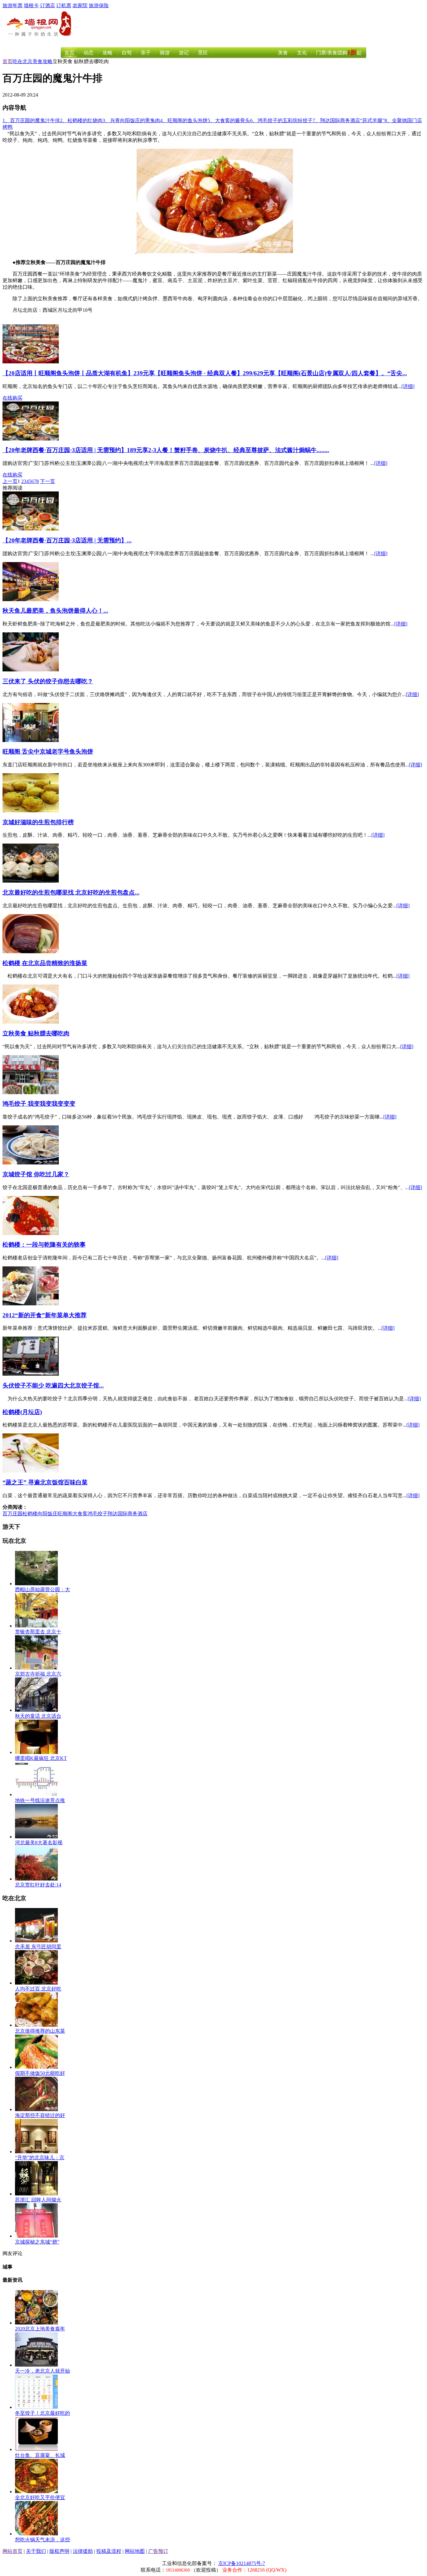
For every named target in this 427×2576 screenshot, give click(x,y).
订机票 (64, 5)
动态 (88, 53)
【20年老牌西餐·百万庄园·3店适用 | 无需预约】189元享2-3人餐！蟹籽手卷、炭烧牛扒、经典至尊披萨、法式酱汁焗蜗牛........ (166, 450)
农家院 (80, 5)
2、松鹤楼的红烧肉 (81, 120)
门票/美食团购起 (339, 53)
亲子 (146, 53)
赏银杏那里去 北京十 (38, 1632)
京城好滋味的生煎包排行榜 (38, 822)
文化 (302, 53)
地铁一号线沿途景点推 (40, 1800)
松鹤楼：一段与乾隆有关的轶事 (44, 1245)
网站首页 (13, 2551)
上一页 (10, 481)
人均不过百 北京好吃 (38, 1989)
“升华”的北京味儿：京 (40, 2157)
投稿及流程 (109, 2551)
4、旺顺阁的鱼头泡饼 (184, 120)
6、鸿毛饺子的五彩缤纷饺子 (281, 120)
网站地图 (135, 2551)
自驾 (127, 53)
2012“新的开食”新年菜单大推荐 (45, 1315)
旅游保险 (99, 5)
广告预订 (158, 2551)
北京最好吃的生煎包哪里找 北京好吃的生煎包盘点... (71, 892)
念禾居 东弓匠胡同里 (38, 1947)
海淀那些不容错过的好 (40, 2115)
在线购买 (13, 398)
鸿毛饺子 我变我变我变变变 (39, 1104)
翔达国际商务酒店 (128, 1514)
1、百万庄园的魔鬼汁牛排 (31, 120)
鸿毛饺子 (98, 1514)
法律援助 (83, 2551)
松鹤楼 (30, 1514)
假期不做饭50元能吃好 (40, 2073)
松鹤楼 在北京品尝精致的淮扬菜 (45, 963)
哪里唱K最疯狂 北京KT (41, 1758)
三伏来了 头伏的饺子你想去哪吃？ (48, 681)
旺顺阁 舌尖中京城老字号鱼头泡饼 (48, 752)
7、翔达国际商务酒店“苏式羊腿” (349, 120)
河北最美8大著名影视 (39, 1843)
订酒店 (48, 5)
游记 (184, 53)
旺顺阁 (65, 1514)
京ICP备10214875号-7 (242, 2563)
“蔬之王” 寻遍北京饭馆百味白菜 (45, 1482)
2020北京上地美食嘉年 (40, 2329)
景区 (203, 53)
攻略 (108, 53)
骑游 (165, 53)
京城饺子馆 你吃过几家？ (36, 1174)
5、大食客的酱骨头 (229, 120)
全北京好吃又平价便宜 (40, 2497)
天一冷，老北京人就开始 (43, 2371)
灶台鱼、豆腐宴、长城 (40, 2455)
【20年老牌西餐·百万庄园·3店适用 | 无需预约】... (67, 540)
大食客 (80, 1514)
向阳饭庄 (48, 1514)
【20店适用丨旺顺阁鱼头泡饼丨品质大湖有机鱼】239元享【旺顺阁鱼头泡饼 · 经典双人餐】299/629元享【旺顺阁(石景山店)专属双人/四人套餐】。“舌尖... (205, 373)
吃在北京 (23, 61)
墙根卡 (31, 5)
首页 (69, 53)
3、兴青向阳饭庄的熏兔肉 (131, 120)
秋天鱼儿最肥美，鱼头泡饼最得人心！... (55, 611)
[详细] (408, 386)
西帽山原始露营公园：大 (43, 1589)
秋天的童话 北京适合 (38, 1716)
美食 (283, 53)
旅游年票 (13, 5)
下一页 (48, 481)
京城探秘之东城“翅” (37, 2242)
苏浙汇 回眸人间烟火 (38, 2200)
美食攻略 (43, 61)
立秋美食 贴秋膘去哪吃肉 (36, 1033)
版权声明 (59, 2551)
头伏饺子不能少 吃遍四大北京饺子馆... (53, 1385)
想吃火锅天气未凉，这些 (43, 2540)
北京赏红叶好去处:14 (38, 1885)
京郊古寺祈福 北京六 (38, 1674)
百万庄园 (13, 1514)
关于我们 (36, 2551)
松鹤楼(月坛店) (22, 1412)
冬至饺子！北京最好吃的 (43, 2413)
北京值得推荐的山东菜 (40, 2031)
